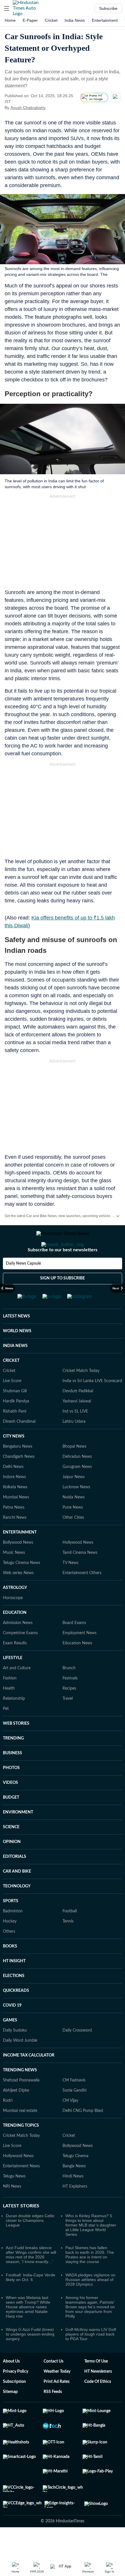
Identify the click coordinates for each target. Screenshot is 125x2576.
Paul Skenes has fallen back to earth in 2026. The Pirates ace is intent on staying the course (90, 2278)
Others (9, 1955)
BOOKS (10, 1969)
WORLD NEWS (17, 1354)
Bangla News (74, 2189)
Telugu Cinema (75, 2179)
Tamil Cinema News (80, 1576)
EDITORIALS (15, 1880)
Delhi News (13, 1490)
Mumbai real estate (20, 2134)
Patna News (14, 1531)
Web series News (18, 1596)
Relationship (14, 1722)
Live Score (12, 1404)
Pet (6, 1732)
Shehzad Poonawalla (21, 2103)
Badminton (13, 1934)
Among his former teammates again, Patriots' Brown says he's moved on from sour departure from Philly (90, 2330)
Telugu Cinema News (22, 1586)
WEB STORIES (16, 1747)
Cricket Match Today (81, 1394)
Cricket (51, 20)
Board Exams (74, 1646)
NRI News (12, 2210)
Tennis (68, 1945)
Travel (68, 1722)
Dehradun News (77, 1480)
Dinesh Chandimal (19, 1445)
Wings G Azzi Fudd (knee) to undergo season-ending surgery (30, 2357)
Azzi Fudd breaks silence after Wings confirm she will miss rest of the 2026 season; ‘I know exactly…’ (31, 2278)
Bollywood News (18, 1566)
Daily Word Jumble (20, 2064)
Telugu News (14, 2200)
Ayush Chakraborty (28, 108)
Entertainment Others (82, 1596)
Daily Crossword (77, 2054)
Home (10, 20)
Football (70, 1934)
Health (9, 1712)
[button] (7, 8)
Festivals (70, 1701)
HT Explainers (75, 2210)
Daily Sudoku (15, 2054)
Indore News (14, 1500)
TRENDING (13, 1762)
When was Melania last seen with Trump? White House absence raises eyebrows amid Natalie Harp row (28, 2330)
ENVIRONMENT (18, 1835)
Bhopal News (74, 1470)
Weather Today (57, 2395)
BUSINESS (12, 1776)
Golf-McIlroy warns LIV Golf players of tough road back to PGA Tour (91, 2357)
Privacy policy (16, 2395)
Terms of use (96, 2385)
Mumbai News (16, 1520)
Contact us (53, 2385)
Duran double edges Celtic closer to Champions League (30, 2244)
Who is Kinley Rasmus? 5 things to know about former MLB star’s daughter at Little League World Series (91, 2248)
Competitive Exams (20, 1656)
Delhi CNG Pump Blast (83, 2134)
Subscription (14, 2405)
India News (75, 20)
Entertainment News (21, 2189)
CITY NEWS (14, 1460)
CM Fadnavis (74, 2103)
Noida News (74, 1520)
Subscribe (108, 8)
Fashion (10, 1701)
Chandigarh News (19, 1480)
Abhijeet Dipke (16, 2114)
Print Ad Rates (57, 2405)
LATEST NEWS (16, 1339)
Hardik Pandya (16, 1424)
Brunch (69, 1691)
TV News (70, 1586)
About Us (11, 2385)
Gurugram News (77, 1490)
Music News (14, 1576)
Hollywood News (78, 1566)
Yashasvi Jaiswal (77, 1424)
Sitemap (10, 2415)
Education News (77, 1666)
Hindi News (73, 2200)
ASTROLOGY (15, 1611)
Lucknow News (76, 1510)
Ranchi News (15, 1541)
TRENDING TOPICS (21, 2149)
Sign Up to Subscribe (63, 1301)
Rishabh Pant (15, 1435)
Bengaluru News (18, 1470)
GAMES (10, 2043)
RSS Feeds (53, 2415)
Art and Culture (17, 1691)
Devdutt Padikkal (78, 1414)
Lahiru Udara (74, 1445)
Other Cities (73, 1541)
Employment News (80, 1656)
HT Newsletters (98, 2395)
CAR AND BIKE (17, 1895)
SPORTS (11, 1924)
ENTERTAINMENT (20, 1556)
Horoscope (13, 1621)
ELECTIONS (14, 1999)
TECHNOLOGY (17, 1909)
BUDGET (11, 1821)
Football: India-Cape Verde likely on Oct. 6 (31, 2300)
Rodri (8, 2124)
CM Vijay (70, 2124)
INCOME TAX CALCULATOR (29, 2079)
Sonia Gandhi (74, 2114)
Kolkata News (15, 1510)
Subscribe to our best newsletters (63, 1273)
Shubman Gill (15, 1414)
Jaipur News (74, 1500)
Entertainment (105, 20)
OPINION (12, 1865)
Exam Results (15, 1666)
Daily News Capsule (23, 1287)
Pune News (73, 1531)
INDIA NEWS (15, 1369)
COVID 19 (12, 2029)
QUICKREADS (16, 2014)
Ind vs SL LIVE (75, 1435)
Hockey (10, 1945)
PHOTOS (11, 1791)
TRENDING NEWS (20, 2093)
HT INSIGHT (14, 1984)
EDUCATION (15, 1636)
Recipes (69, 1712)
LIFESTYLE (13, 1681)
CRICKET (11, 1384)
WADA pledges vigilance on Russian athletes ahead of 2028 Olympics (90, 2303)
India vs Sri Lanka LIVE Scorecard (92, 1404)
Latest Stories (21, 2229)
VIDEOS (10, 1806)
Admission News (18, 1646)
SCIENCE (11, 1850)
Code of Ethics (98, 2405)
